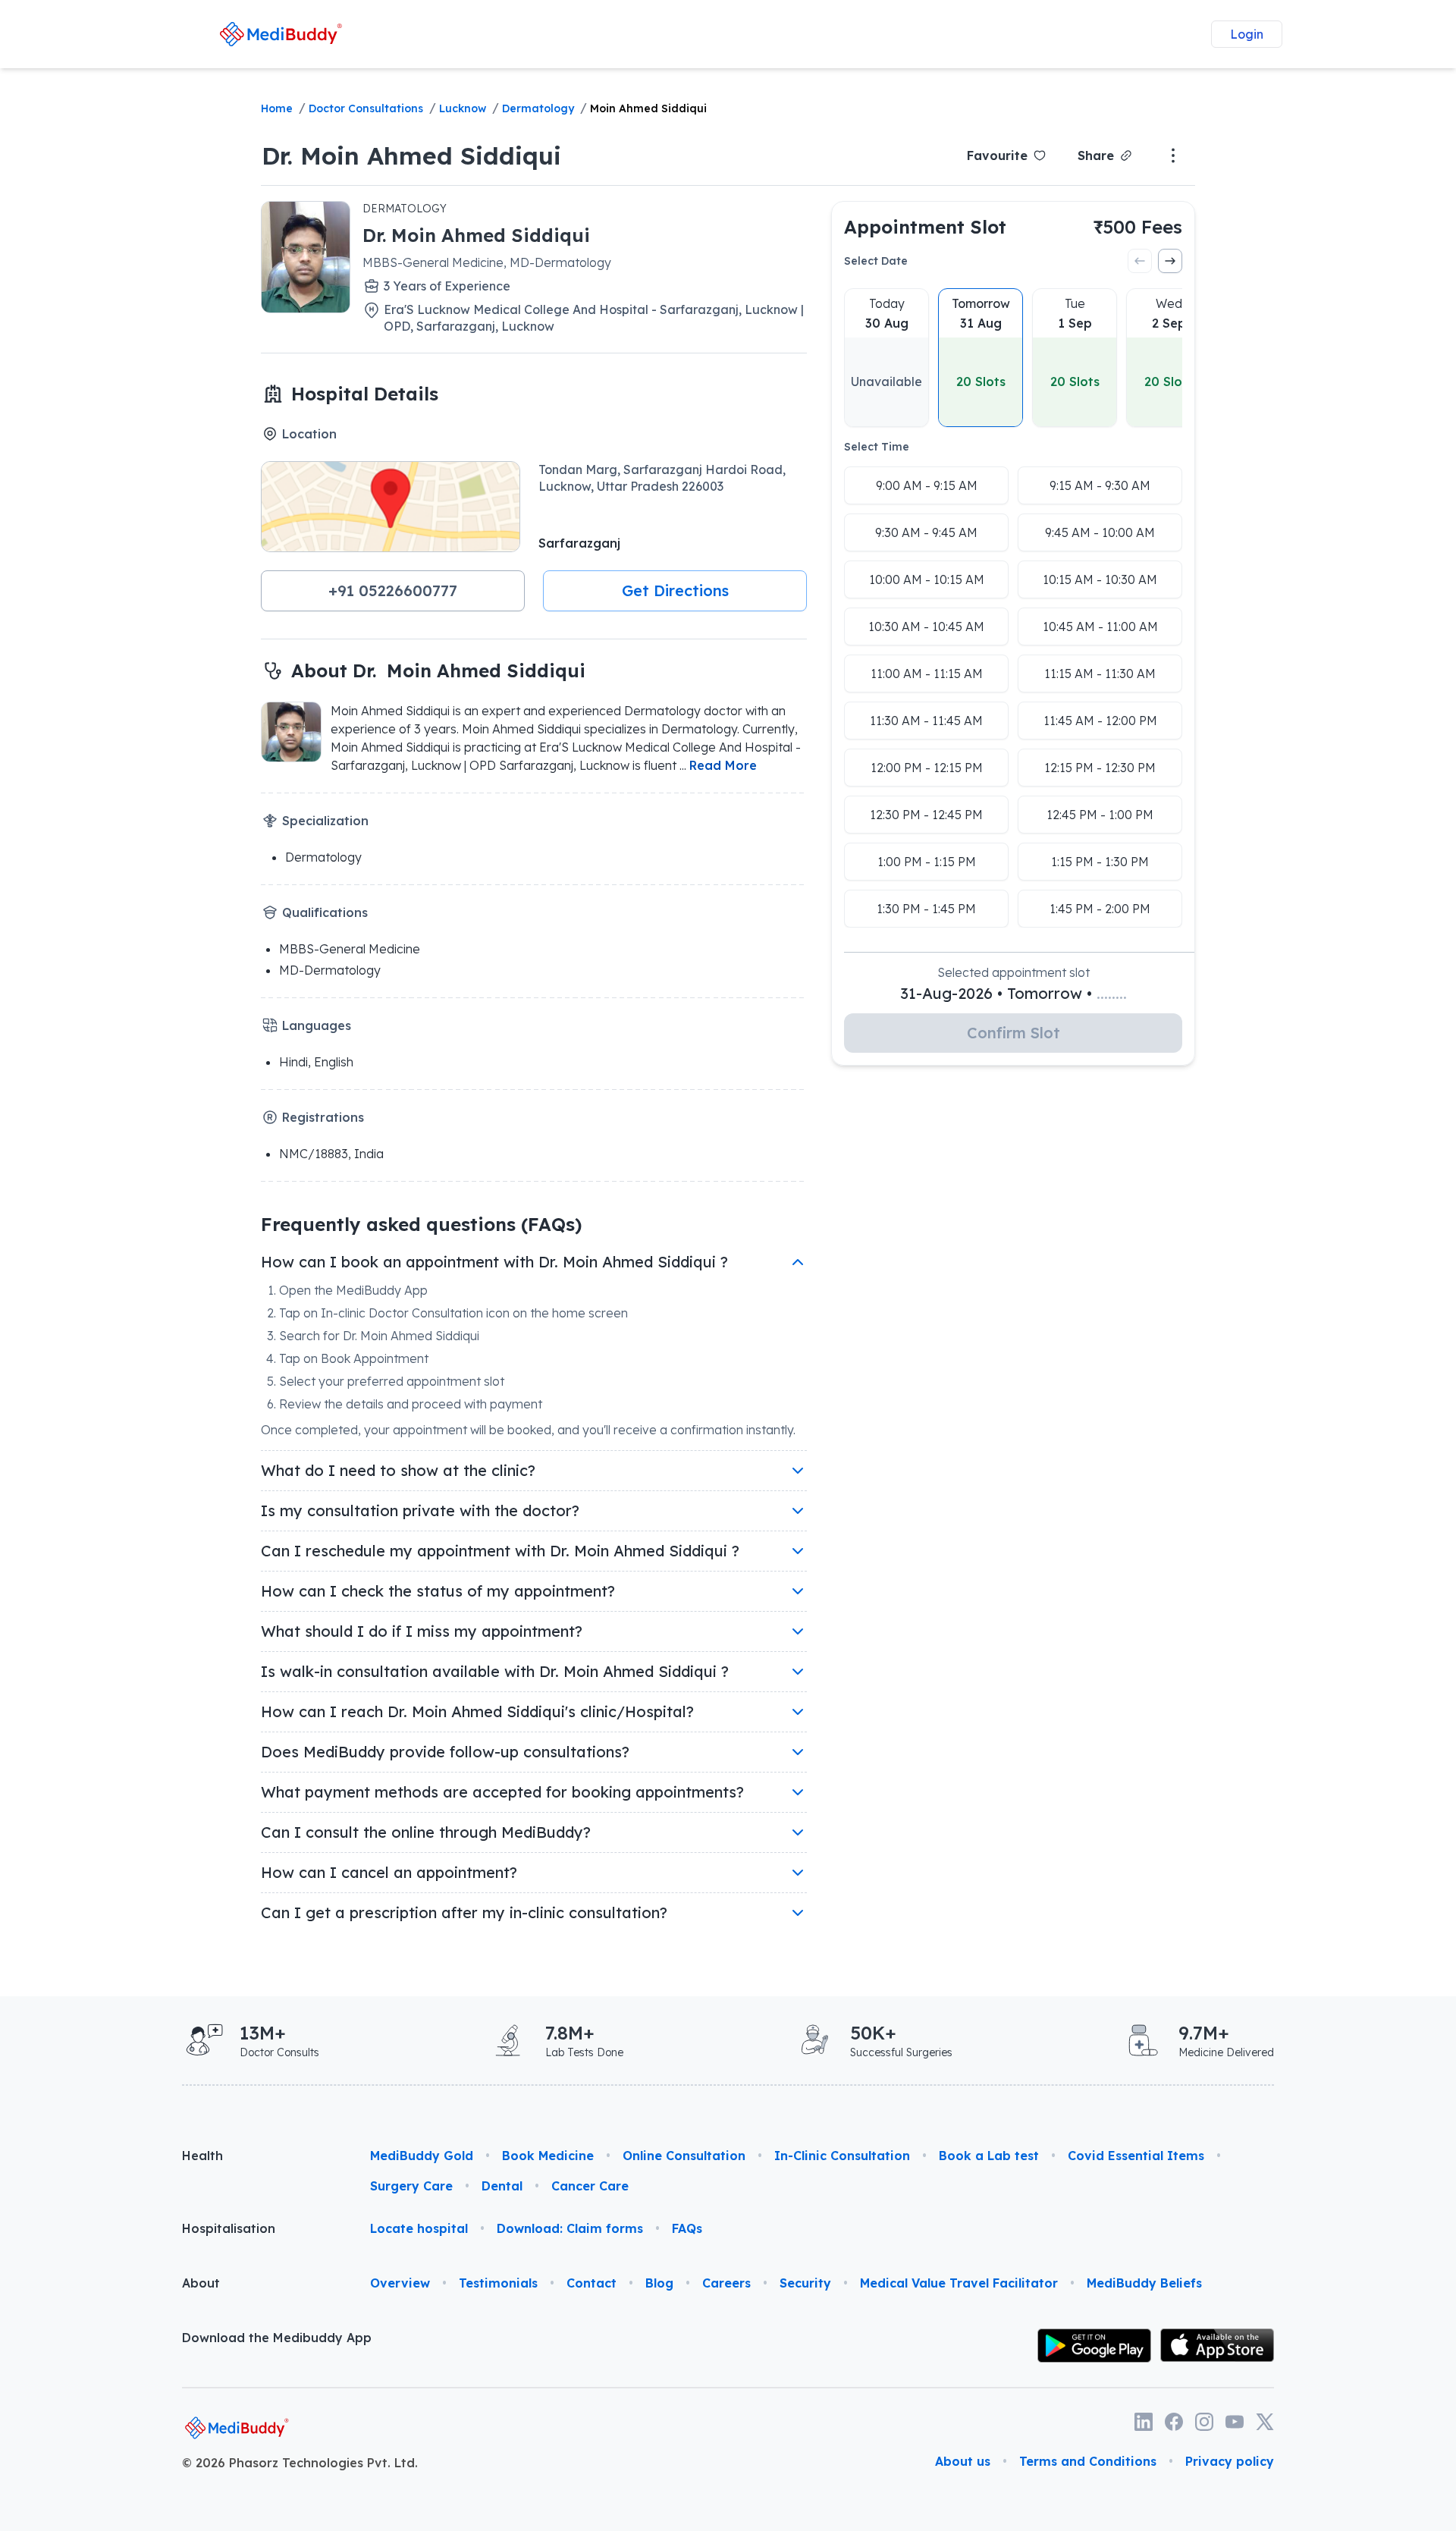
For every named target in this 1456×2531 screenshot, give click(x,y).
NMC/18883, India (331, 1154)
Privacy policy (1230, 2461)
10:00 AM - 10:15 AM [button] (927, 579)
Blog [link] (659, 2283)
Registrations (323, 1117)
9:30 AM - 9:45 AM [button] (926, 532)
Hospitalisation (229, 2228)
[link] (281, 34)
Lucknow (463, 108)
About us (963, 2461)
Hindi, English (316, 1062)
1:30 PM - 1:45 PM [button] (926, 909)
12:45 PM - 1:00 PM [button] (1100, 815)
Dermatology (538, 108)
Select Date (876, 261)
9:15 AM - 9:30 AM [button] (1100, 485)
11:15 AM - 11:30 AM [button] (1100, 674)
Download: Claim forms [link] (570, 2228)
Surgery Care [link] (411, 2186)
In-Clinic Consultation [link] (842, 2156)
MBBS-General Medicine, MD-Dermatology (487, 262)
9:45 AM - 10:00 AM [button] (1100, 532)
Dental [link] (502, 2186)
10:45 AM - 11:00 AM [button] (1100, 626)
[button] (393, 591)
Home (277, 108)
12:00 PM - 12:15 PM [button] (927, 768)
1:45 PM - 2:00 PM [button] (1100, 909)
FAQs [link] (687, 2228)
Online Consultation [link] (684, 2156)
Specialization (325, 821)
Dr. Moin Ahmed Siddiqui (411, 155)
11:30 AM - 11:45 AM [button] (926, 721)
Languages (317, 1025)
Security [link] (805, 2283)
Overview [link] (400, 2283)
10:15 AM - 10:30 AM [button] (1100, 579)
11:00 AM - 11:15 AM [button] (927, 674)
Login (1247, 34)
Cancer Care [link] (590, 2186)
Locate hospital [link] (419, 2228)
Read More (723, 765)
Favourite (997, 155)
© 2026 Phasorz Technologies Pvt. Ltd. (300, 2463)
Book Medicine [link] (548, 2156)
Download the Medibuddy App (277, 2338)
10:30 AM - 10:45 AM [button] (926, 626)
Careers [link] (726, 2283)
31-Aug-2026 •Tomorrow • (1014, 993)
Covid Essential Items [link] (1136, 2156)
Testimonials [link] (498, 2283)
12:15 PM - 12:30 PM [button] (1100, 768)
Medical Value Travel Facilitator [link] (959, 2283)
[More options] (1173, 155)
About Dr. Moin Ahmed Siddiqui (438, 670)
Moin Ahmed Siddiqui (648, 108)
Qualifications (325, 912)
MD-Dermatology (330, 970)
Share (1096, 155)
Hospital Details (365, 394)
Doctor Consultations (366, 108)
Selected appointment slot (1014, 972)
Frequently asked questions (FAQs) (421, 1224)
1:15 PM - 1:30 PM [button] (1100, 862)
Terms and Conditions (1088, 2461)
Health (202, 2156)
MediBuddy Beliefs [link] (1144, 2283)
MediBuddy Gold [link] (422, 2156)
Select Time (877, 447)
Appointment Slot (925, 227)
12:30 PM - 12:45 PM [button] (926, 815)
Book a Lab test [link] (989, 2156)
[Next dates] (1170, 261)
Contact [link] (591, 2283)
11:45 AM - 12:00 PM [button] (1100, 721)
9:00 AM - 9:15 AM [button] (927, 485)
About (201, 2283)
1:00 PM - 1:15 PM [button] (927, 862)
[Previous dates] (1140, 261)
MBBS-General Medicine (350, 949)
